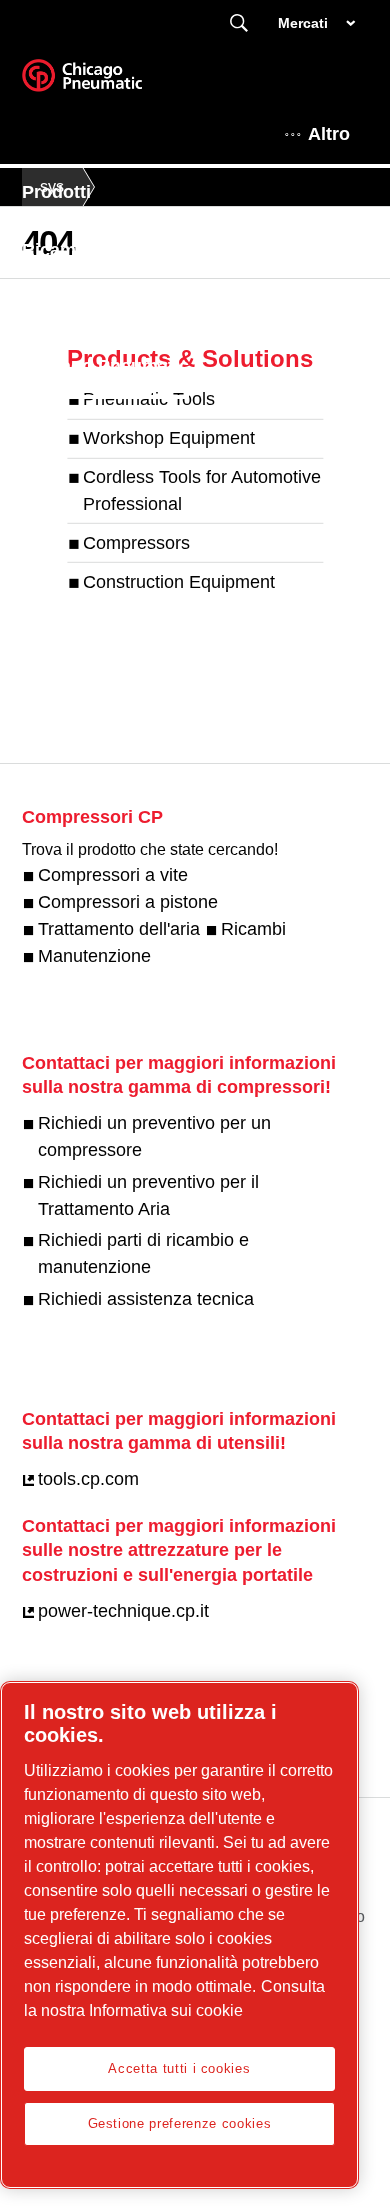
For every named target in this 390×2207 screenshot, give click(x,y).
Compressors (136, 543)
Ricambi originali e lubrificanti (150, 250)
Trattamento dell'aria (119, 929)
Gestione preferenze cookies (180, 2123)
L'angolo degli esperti (114, 308)
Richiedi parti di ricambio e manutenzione (143, 1253)
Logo (107, 82)
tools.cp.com (88, 1479)
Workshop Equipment (169, 438)
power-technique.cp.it (123, 1611)
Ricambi (253, 929)
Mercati (303, 23)
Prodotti (56, 192)
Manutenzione (94, 956)
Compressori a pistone (128, 902)
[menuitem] (74, 192)
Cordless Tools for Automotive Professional (202, 490)
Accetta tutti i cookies (179, 2068)
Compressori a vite (113, 875)
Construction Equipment (179, 581)
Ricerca (239, 23)
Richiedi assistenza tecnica (146, 1299)
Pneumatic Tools (149, 399)
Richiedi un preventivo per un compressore (154, 1136)
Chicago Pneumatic (105, 366)
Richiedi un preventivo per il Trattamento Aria (148, 1195)
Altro (329, 134)
